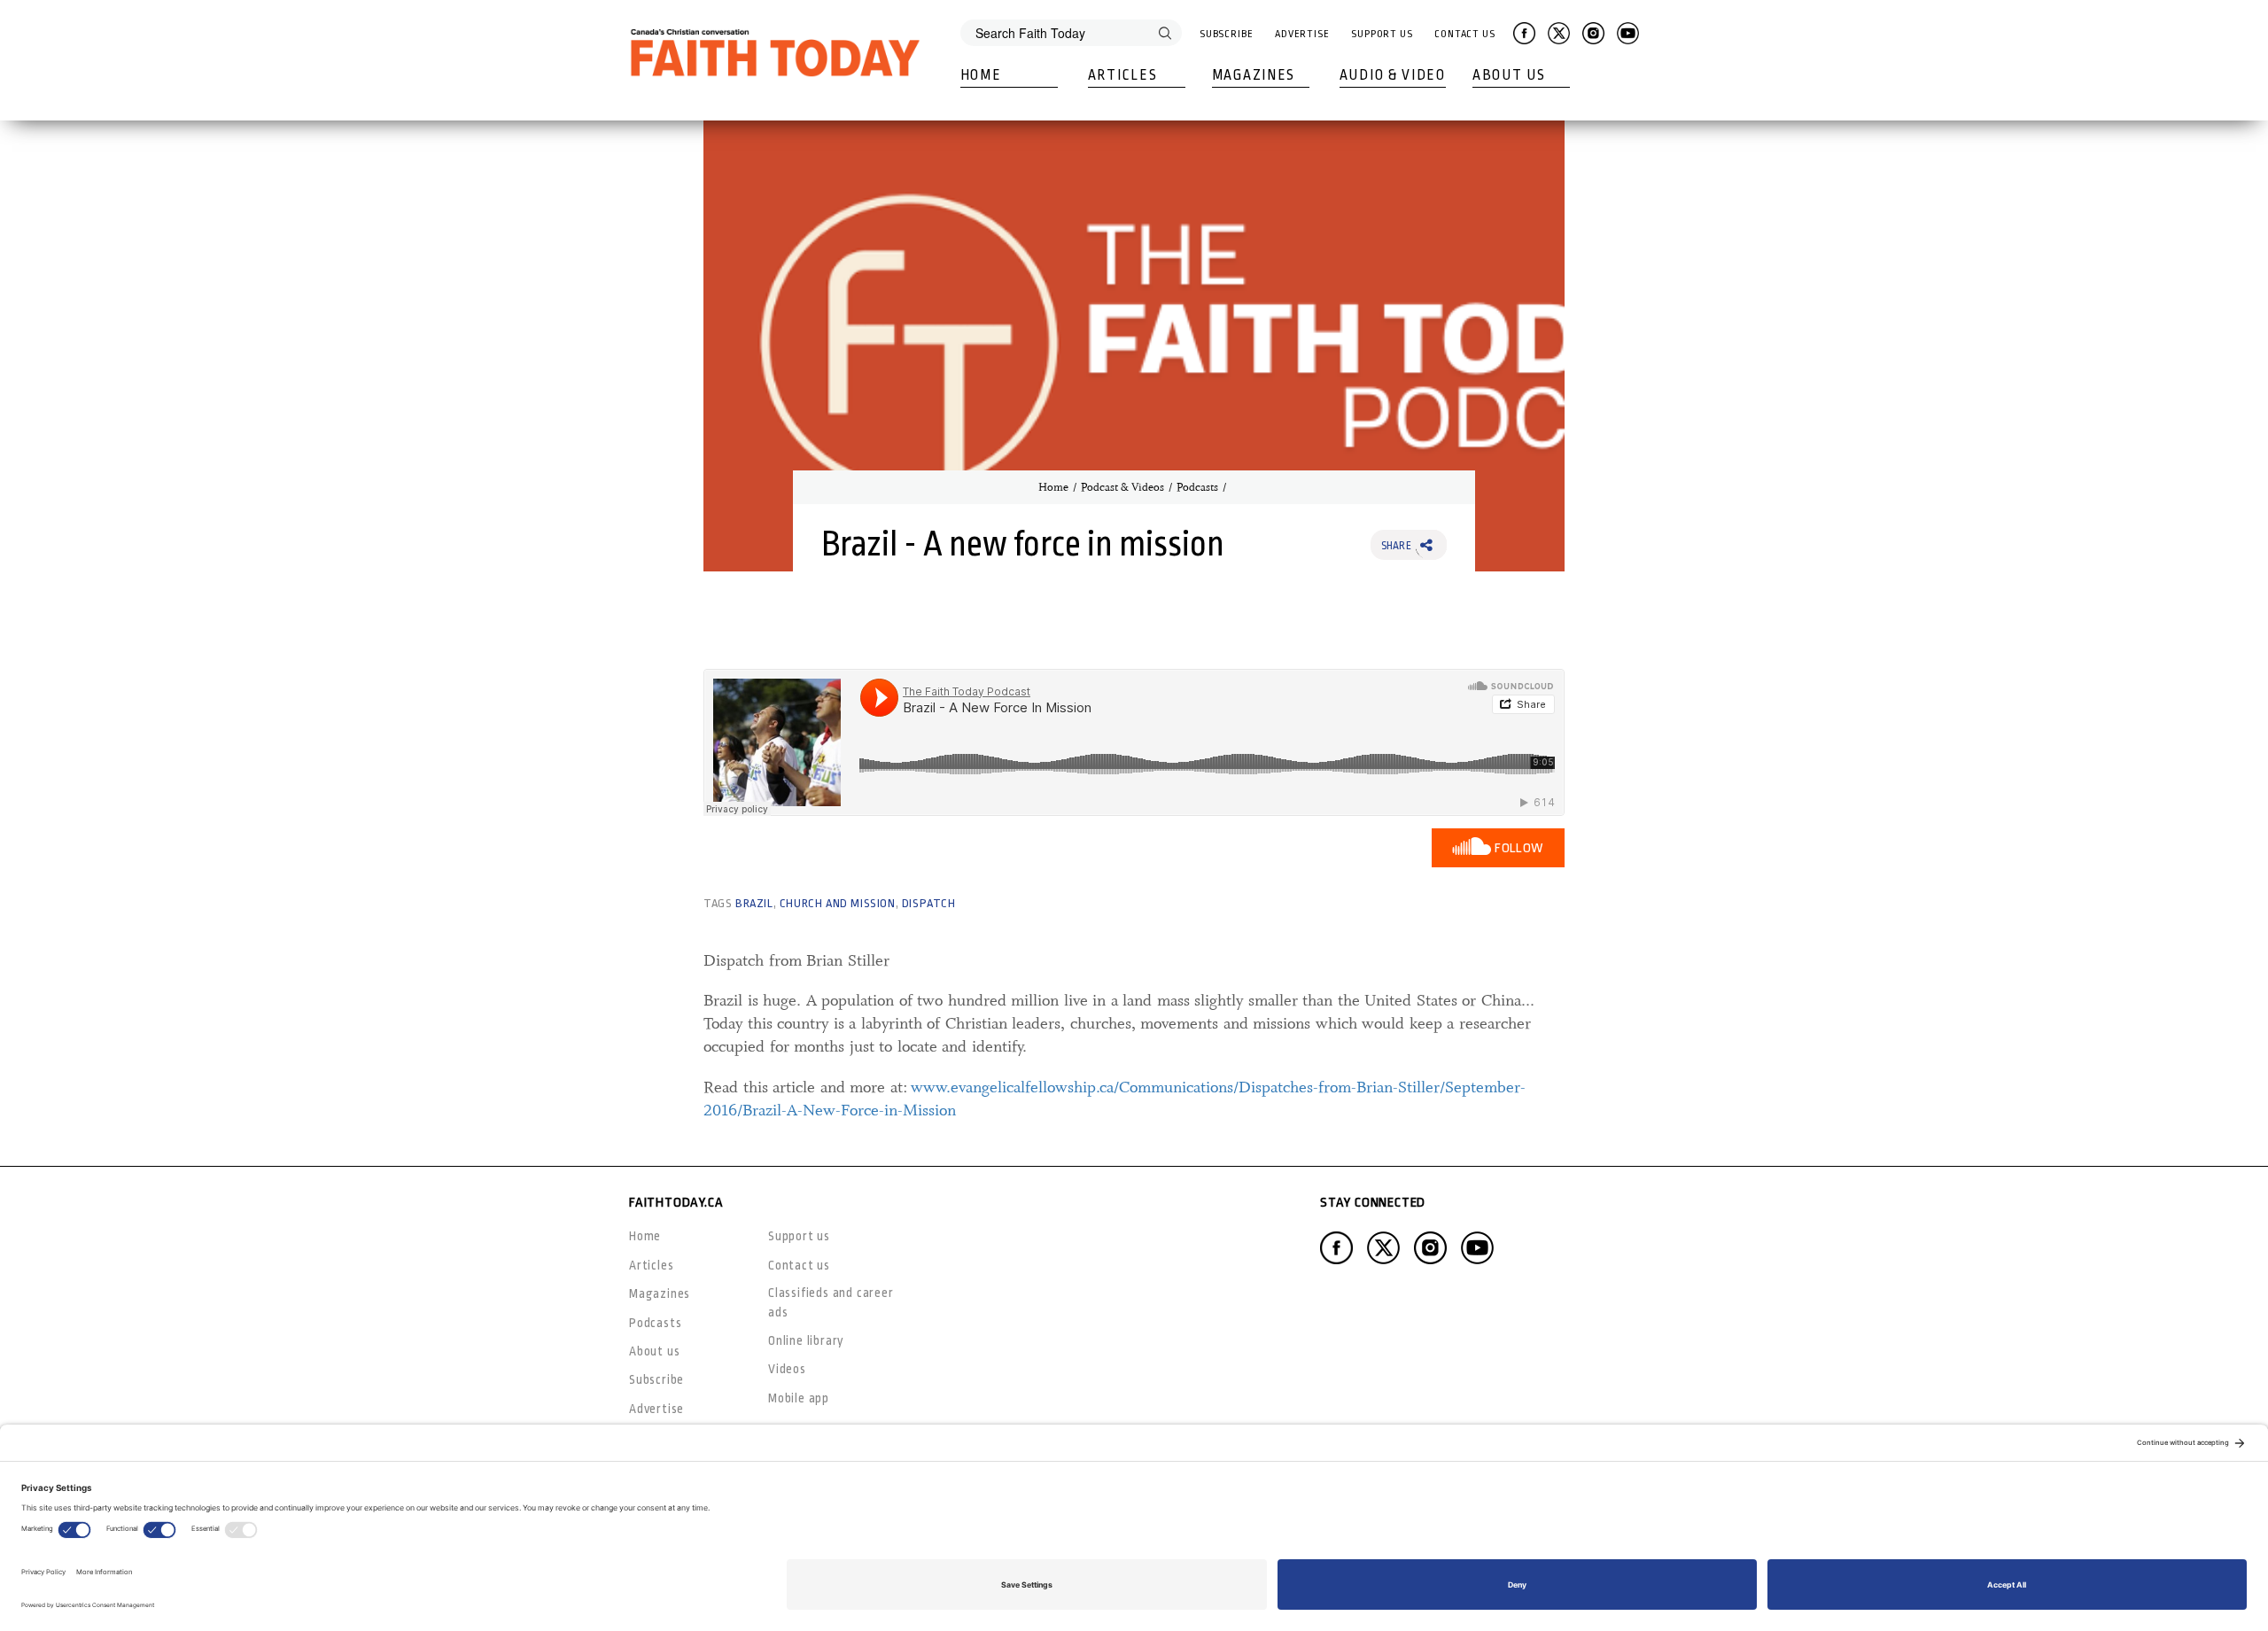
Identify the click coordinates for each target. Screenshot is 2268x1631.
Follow (1519, 848)
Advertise (1302, 34)
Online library (806, 1340)
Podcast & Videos (1122, 487)
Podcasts (1197, 487)
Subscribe (1227, 34)
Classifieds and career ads (831, 1302)
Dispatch (929, 903)
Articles (1123, 75)
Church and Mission (838, 903)
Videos (787, 1369)
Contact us (799, 1265)
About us (654, 1351)
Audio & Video (1393, 75)
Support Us (1382, 34)
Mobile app (799, 1398)
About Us (1509, 75)
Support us (799, 1236)
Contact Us (1465, 34)
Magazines (1254, 75)
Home (981, 75)
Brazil (754, 903)
